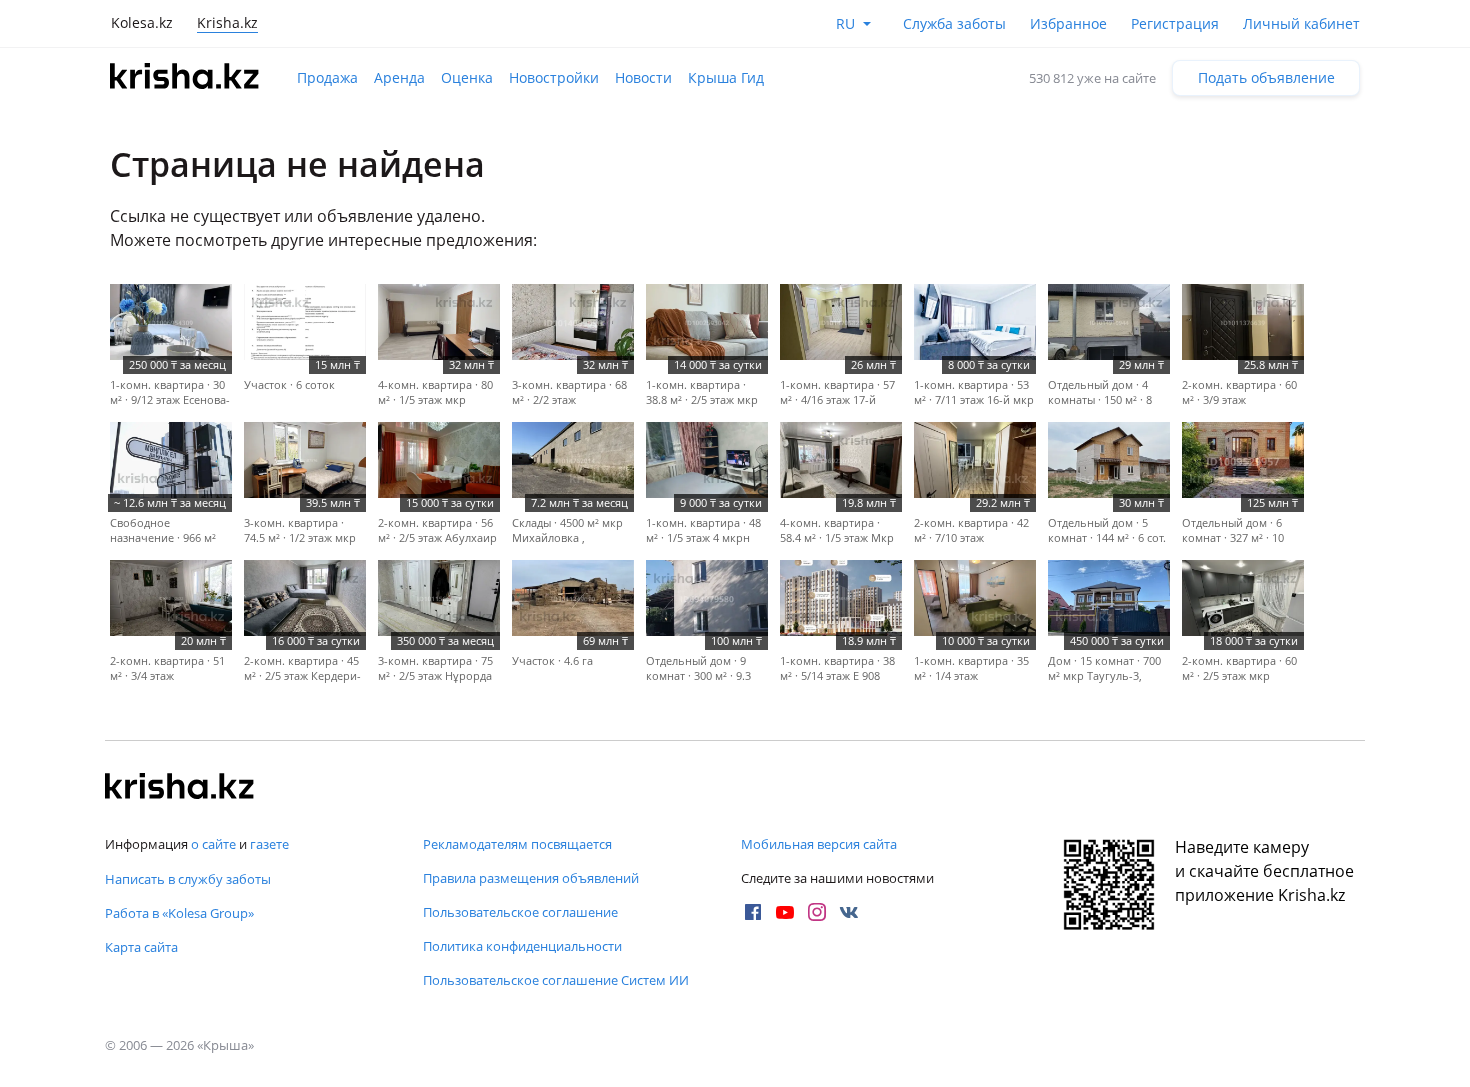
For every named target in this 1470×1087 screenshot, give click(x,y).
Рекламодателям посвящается (517, 844)
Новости (643, 77)
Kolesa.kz (142, 22)
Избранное (1068, 23)
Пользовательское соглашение (520, 912)
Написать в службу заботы (188, 879)
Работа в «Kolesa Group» (179, 913)
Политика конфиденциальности (522, 946)
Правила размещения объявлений (531, 878)
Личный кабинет (1301, 23)
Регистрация (1175, 23)
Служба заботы (954, 23)
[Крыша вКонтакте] (849, 912)
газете (269, 844)
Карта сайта (141, 947)
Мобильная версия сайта (819, 844)
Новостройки (554, 77)
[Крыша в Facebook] (753, 912)
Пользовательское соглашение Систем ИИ (556, 980)
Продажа (327, 77)
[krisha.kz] (180, 788)
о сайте (213, 844)
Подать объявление (1266, 77)
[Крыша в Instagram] (817, 912)
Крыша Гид (726, 77)
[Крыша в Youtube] (785, 912)
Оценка (467, 77)
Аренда (399, 77)
